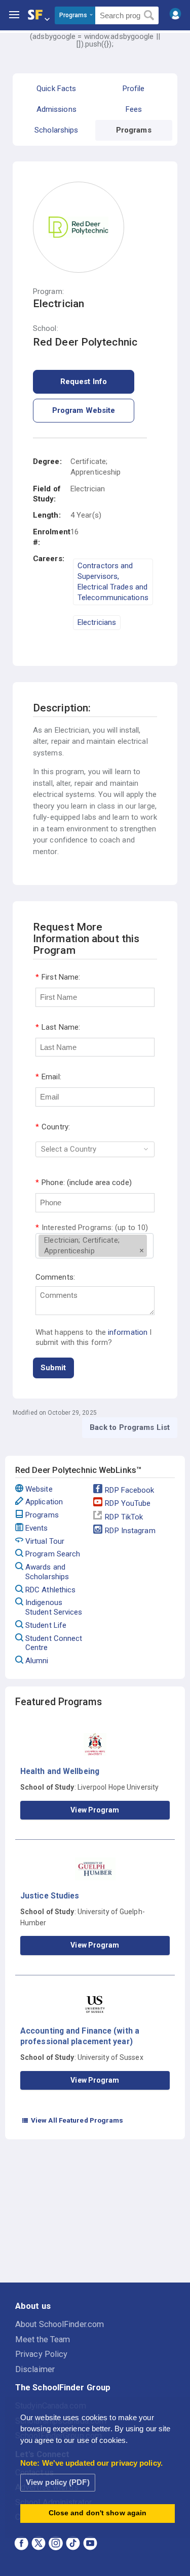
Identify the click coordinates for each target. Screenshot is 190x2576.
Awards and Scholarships (47, 1572)
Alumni (37, 1661)
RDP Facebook (129, 1490)
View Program (95, 1810)
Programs (42, 1515)
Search (149, 16)
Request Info (84, 382)
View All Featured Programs (72, 2120)
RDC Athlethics (50, 1590)
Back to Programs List (130, 1427)
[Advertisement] (95, 2213)
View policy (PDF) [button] (58, 2482)
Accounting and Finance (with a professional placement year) (80, 2036)
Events (37, 1528)
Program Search (53, 1554)
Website (39, 1489)
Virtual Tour (45, 1541)
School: (46, 329)
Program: (48, 292)
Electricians (97, 622)
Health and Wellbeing (60, 1771)
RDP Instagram (130, 1531)
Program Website (84, 410)
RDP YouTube (128, 1503)
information (128, 1332)
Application (44, 1502)
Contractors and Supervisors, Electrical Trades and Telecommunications (113, 582)
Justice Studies (50, 1896)
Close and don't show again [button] (98, 2513)
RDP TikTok (124, 1517)
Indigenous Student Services (54, 1607)
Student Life (46, 1625)
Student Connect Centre (54, 1643)
